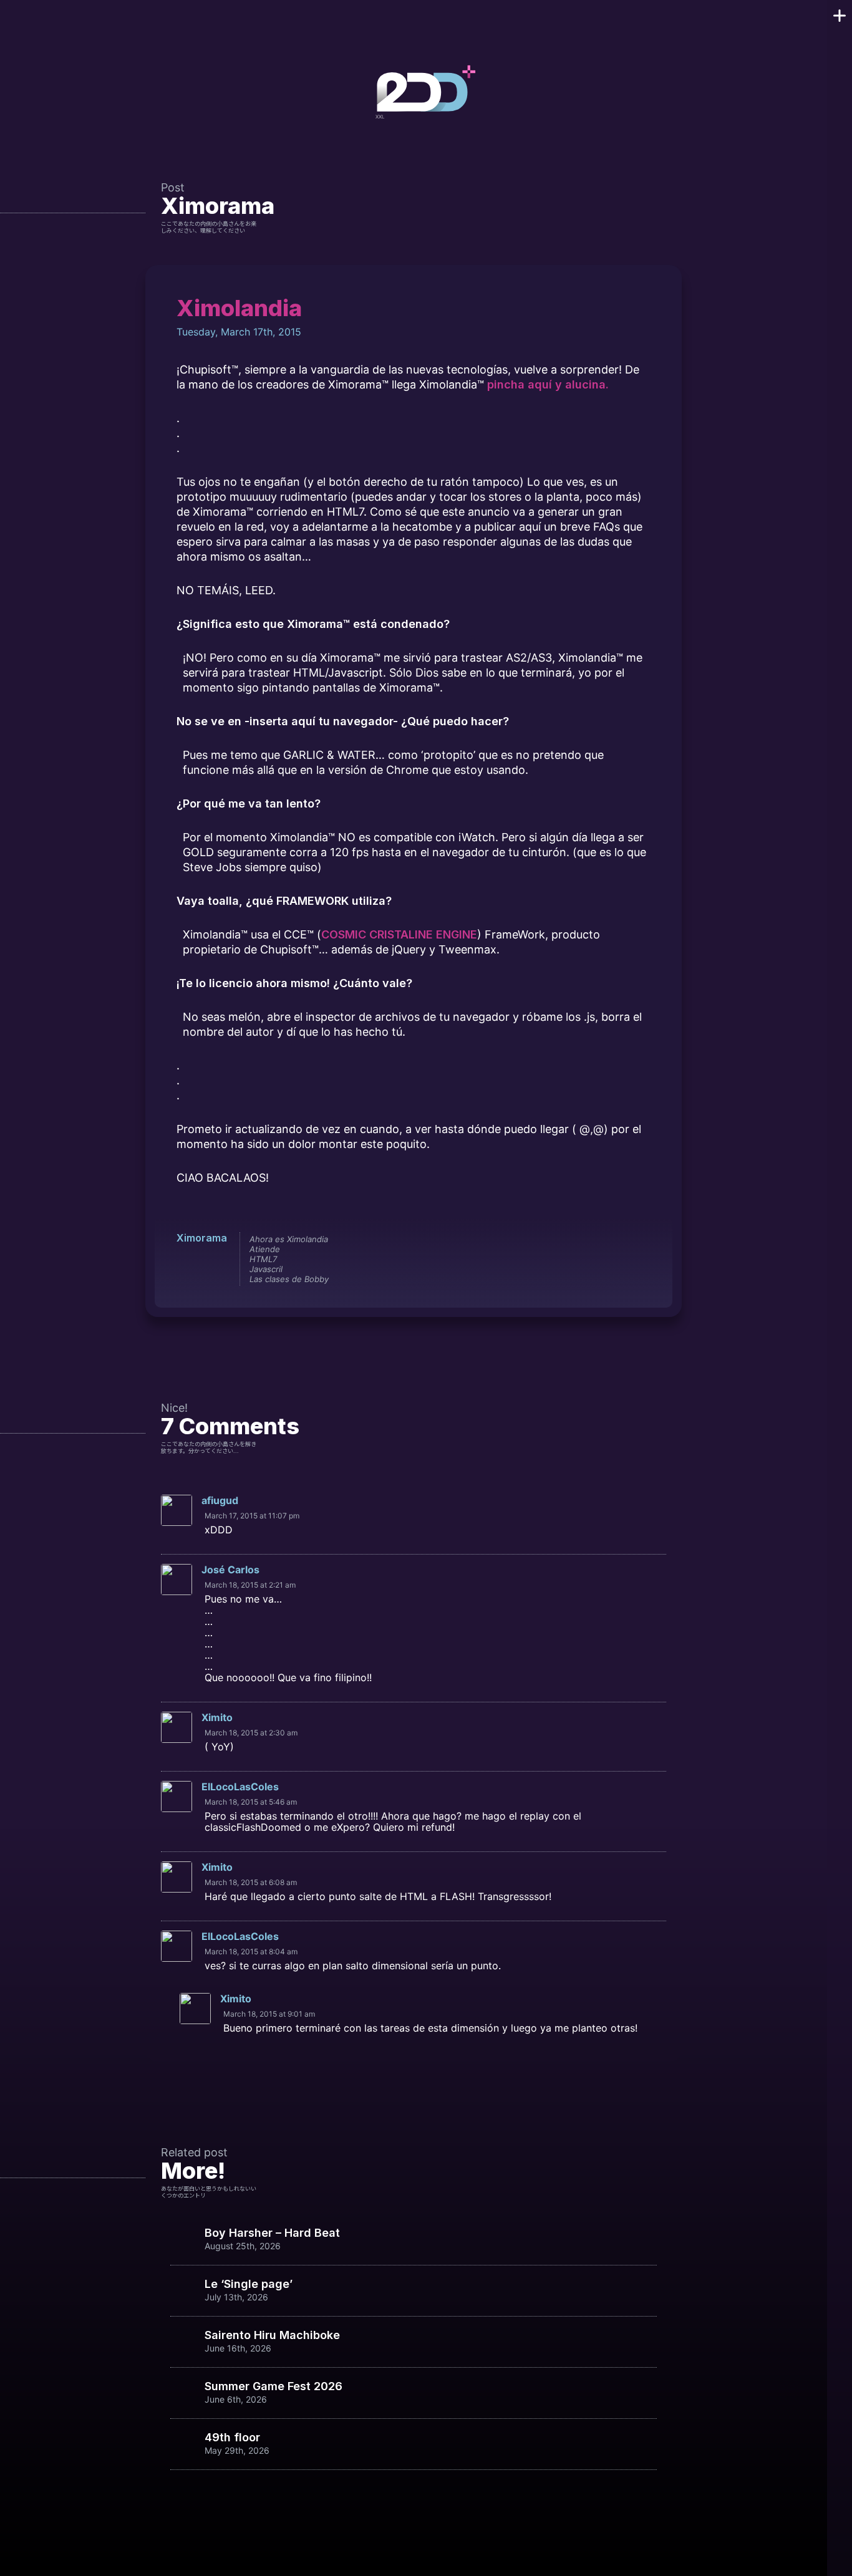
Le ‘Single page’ (249, 2284)
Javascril (266, 1269)
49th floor (232, 2438)
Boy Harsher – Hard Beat (272, 2233)
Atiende (265, 1249)
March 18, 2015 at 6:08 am (251, 1882)
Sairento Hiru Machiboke (272, 2335)
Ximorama (218, 206)
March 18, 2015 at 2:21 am (250, 1585)
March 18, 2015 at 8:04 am (251, 1951)
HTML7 (263, 1259)
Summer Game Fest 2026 (274, 2386)
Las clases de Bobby (289, 1279)
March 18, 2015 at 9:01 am (269, 2014)
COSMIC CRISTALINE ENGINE (399, 934)
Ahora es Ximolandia (289, 1239)
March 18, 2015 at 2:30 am (251, 1733)
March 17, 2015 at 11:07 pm (252, 1516)
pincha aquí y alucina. (548, 384)
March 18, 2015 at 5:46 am (251, 1802)
